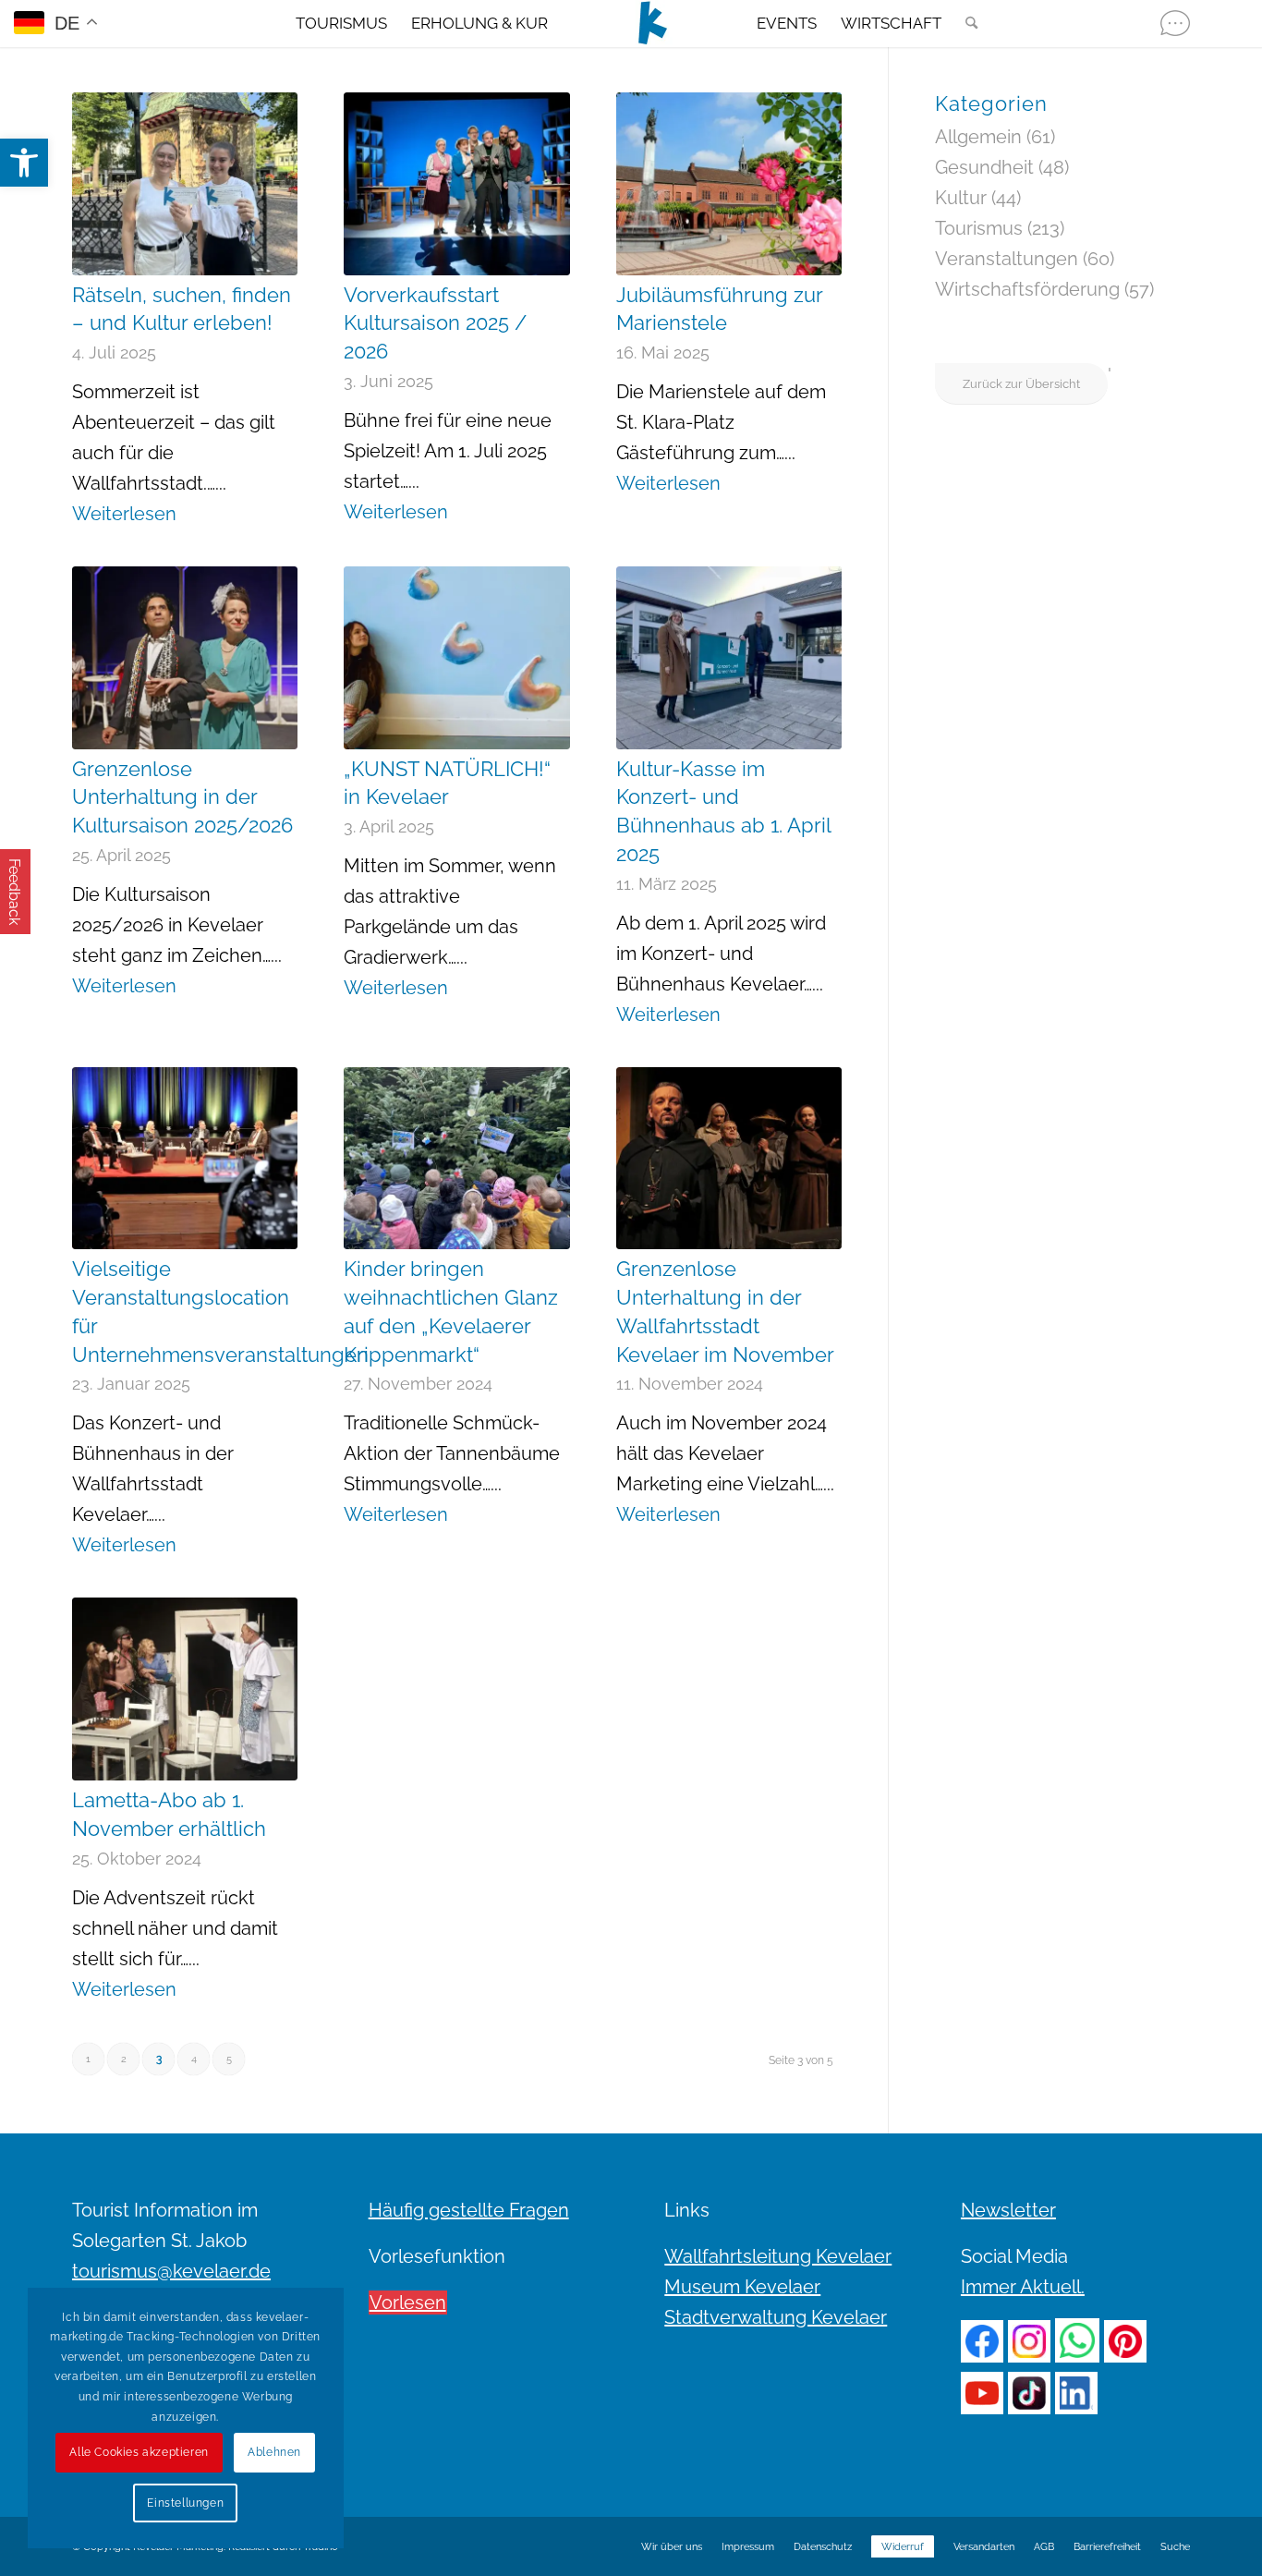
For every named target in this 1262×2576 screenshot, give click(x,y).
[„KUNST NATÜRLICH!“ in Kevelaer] (456, 658)
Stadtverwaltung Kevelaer (776, 2317)
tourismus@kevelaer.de (171, 2271)
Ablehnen (274, 2452)
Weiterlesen (124, 514)
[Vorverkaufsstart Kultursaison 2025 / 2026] (456, 184)
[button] (24, 163)
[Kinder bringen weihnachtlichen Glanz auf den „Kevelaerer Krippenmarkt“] (456, 1159)
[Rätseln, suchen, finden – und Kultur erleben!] (185, 184)
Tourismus (979, 228)
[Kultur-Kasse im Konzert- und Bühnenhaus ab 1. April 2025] (729, 658)
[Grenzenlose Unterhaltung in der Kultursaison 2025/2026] (185, 658)
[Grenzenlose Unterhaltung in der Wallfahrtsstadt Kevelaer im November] (729, 1159)
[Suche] (965, 23)
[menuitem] (341, 23)
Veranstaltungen (1007, 259)
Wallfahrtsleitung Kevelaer (778, 2256)
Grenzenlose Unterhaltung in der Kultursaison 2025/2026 (182, 797)
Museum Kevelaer (742, 2287)
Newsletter (1008, 2210)
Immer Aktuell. (1023, 2287)
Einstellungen (185, 2503)
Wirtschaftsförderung (1027, 289)
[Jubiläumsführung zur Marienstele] (729, 184)
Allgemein (978, 137)
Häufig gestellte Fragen (469, 2210)
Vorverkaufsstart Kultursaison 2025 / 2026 (435, 323)
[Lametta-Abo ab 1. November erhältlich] (185, 1689)
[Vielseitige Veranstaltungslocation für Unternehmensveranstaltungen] (185, 1159)
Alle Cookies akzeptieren (139, 2452)
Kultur (961, 198)
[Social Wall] (1175, 23)
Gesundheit (984, 167)
